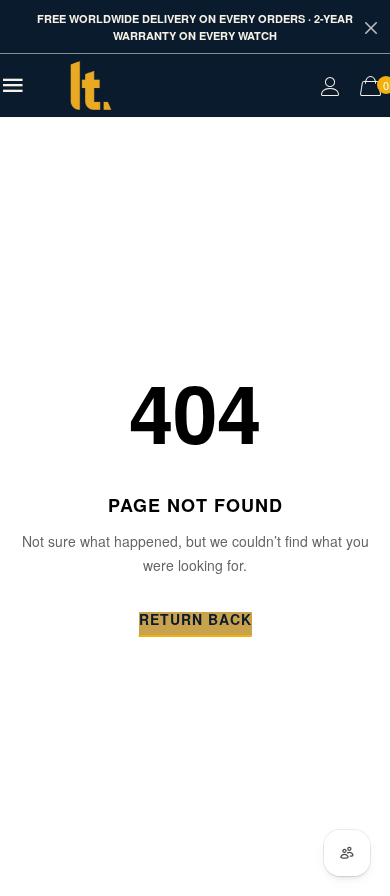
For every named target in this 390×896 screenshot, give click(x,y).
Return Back (195, 620)
